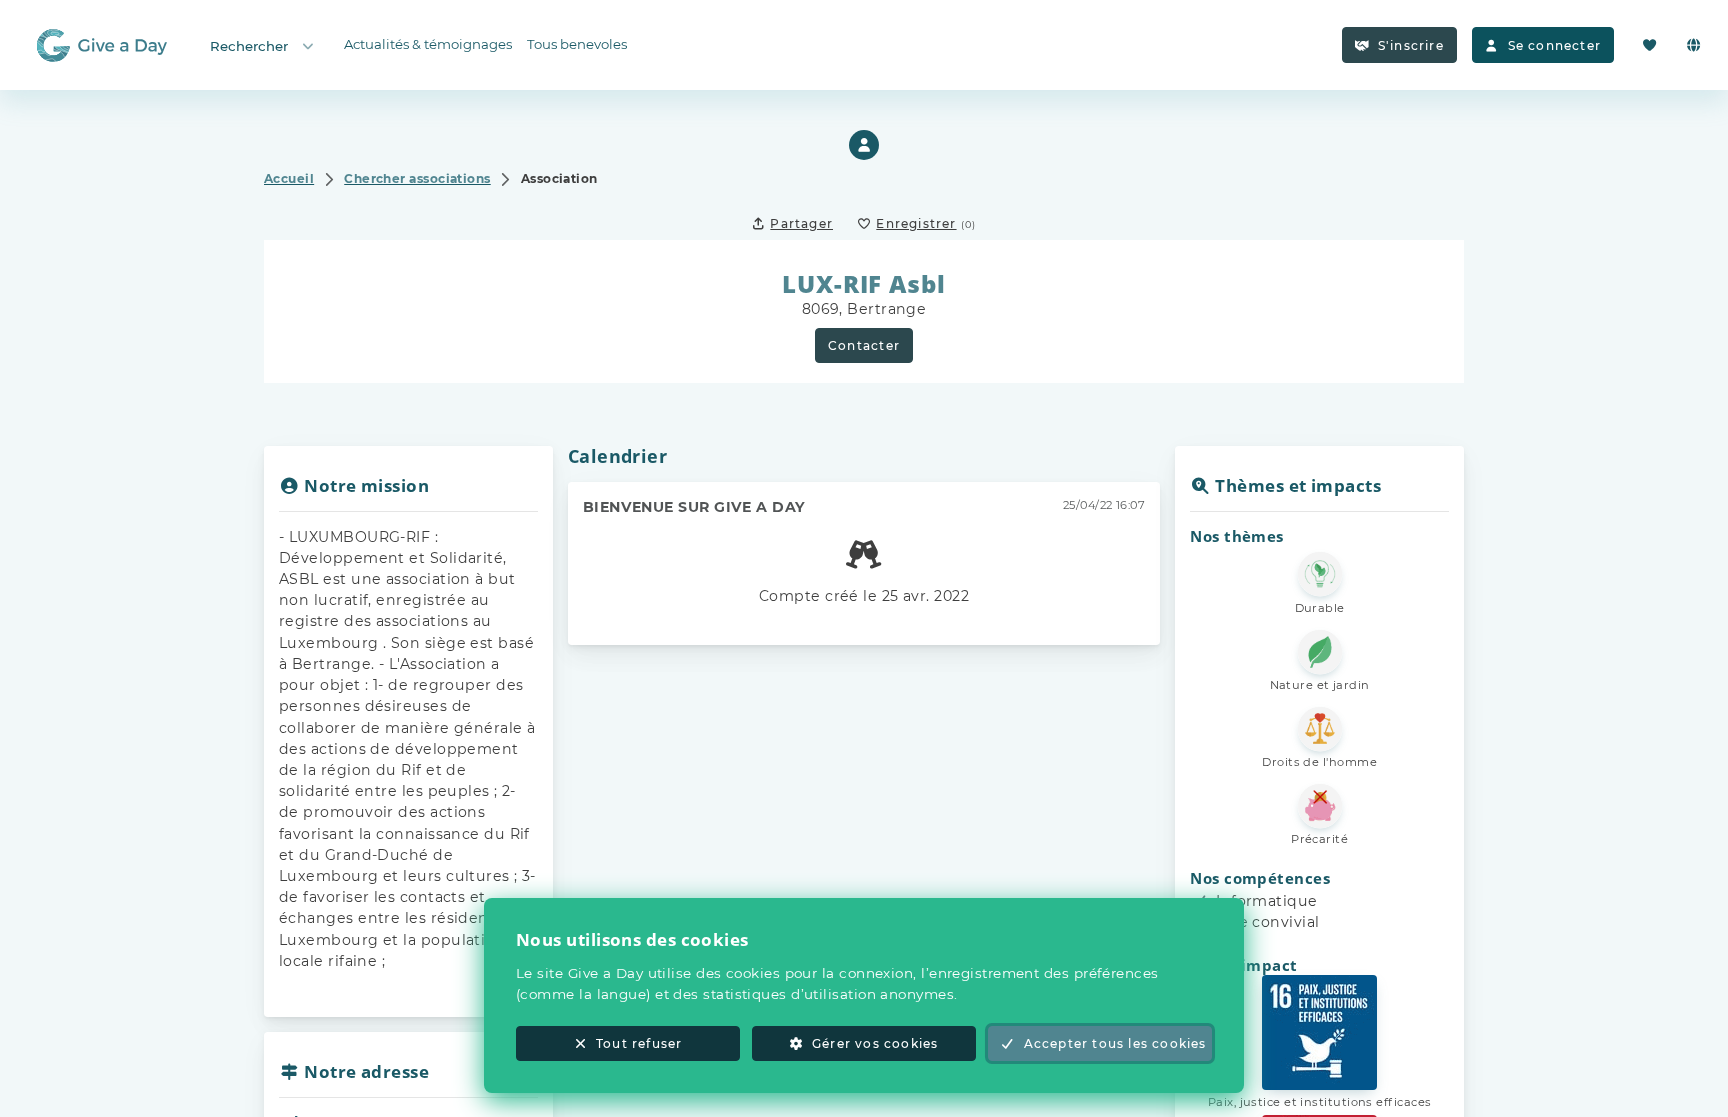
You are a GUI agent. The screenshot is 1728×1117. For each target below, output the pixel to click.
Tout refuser (639, 1043)
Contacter (864, 345)
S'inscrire (1411, 45)
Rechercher (249, 46)
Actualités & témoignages (428, 44)
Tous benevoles (577, 44)
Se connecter (1554, 45)
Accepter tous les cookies (1115, 1043)
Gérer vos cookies (875, 1043)
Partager (801, 223)
